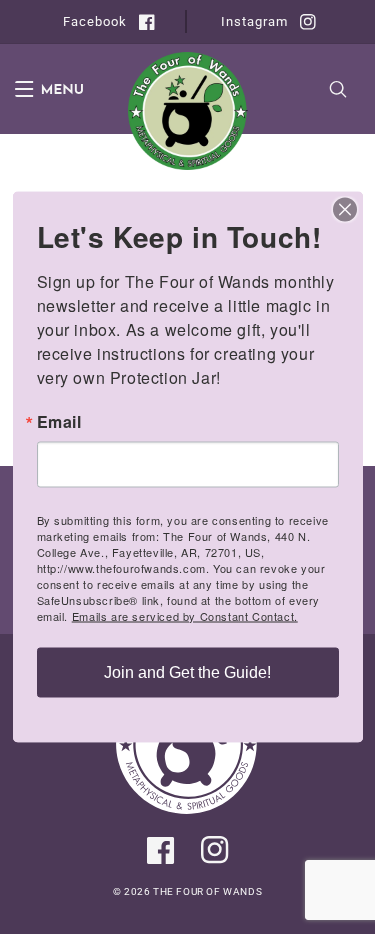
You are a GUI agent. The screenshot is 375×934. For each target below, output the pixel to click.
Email (59, 422)
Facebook (93, 21)
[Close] (345, 210)
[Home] (187, 809)
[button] (37, 89)
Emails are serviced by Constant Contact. (185, 616)
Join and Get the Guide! (187, 672)
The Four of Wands (207, 891)
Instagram (252, 21)
